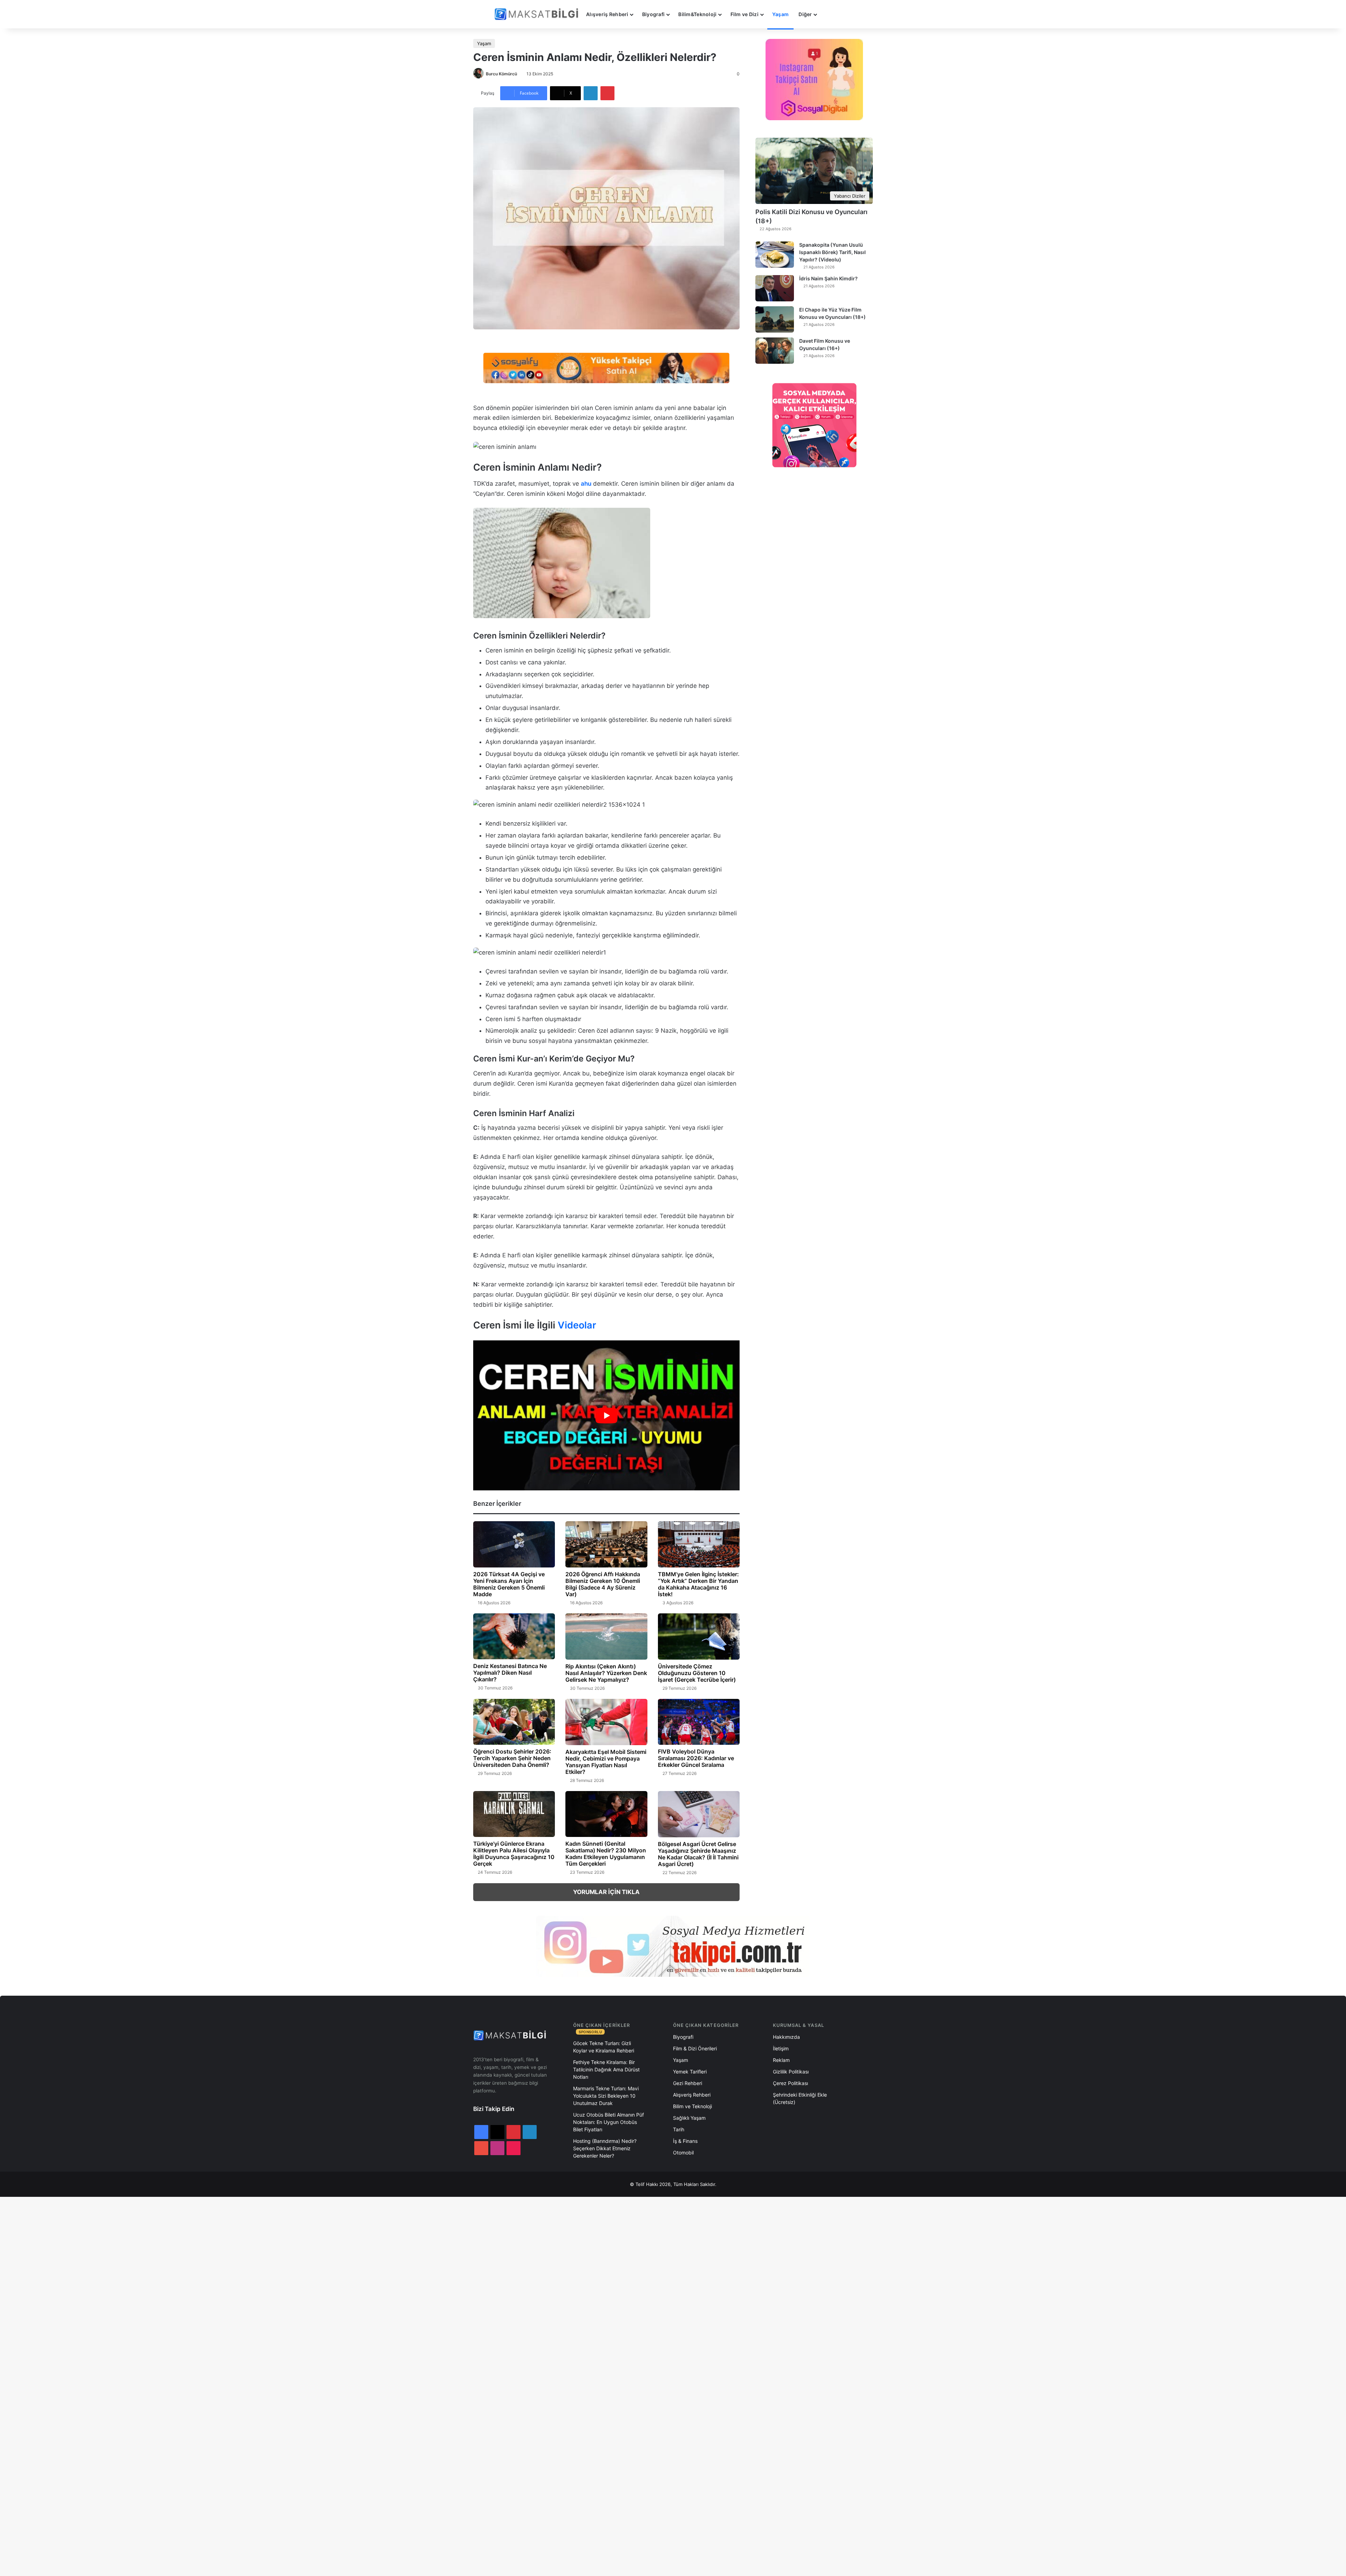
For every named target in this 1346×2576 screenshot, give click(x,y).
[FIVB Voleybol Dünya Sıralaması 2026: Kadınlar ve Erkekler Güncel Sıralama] (699, 1722)
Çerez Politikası (790, 2083)
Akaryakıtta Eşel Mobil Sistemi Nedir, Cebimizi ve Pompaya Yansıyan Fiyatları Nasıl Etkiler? (606, 1762)
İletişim (781, 2048)
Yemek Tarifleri (690, 2072)
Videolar (577, 1325)
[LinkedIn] (591, 93)
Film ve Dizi (745, 14)
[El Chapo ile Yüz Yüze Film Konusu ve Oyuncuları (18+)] (775, 319)
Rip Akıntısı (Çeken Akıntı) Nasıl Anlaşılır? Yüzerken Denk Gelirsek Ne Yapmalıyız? (606, 1673)
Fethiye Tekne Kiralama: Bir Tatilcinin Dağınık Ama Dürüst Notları (606, 2069)
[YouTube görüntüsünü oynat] (606, 1415)
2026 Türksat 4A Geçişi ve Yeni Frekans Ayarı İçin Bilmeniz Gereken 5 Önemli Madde (509, 1584)
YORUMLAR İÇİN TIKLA (606, 1892)
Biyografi (654, 14)
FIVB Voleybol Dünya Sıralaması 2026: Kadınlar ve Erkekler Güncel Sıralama (696, 1758)
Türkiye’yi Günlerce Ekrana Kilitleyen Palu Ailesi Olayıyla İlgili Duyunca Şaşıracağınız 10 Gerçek (514, 1854)
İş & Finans (685, 2141)
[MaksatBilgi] (538, 14)
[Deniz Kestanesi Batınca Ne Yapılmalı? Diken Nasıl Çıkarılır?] (514, 1637)
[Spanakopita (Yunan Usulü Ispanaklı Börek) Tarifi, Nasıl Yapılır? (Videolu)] (775, 255)
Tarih (679, 2129)
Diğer (805, 14)
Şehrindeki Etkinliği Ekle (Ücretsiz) (800, 2098)
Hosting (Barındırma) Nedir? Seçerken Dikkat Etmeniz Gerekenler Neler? (605, 2148)
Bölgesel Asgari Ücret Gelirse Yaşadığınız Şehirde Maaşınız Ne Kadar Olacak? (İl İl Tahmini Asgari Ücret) (698, 1854)
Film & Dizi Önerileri (695, 2048)
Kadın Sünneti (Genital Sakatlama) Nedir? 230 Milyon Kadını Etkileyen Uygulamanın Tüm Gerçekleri (606, 1854)
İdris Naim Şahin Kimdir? (828, 278)
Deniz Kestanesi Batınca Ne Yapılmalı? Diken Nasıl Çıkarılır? (510, 1673)
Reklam (781, 2060)
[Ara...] (829, 14)
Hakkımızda (786, 2037)
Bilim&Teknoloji (697, 14)
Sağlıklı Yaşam (689, 2118)
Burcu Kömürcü (501, 74)
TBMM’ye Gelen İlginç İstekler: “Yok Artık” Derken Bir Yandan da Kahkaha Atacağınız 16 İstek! (698, 1584)
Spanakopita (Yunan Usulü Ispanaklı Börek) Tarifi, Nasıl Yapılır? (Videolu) (832, 252)
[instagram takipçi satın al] (673, 1946)
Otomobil (683, 2153)
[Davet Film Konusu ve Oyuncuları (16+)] (775, 351)
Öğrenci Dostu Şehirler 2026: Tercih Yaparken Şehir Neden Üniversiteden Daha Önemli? (512, 1758)
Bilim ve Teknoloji (692, 2106)
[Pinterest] (607, 93)
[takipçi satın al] (606, 367)
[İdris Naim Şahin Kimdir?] (775, 288)
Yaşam (780, 14)
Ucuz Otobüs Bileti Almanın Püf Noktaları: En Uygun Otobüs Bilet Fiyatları (609, 2122)
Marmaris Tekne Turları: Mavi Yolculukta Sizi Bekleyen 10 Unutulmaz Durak (606, 2096)
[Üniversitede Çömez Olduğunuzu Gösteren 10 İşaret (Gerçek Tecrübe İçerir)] (699, 1637)
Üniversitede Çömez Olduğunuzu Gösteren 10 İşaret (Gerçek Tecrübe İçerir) (697, 1673)
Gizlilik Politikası (791, 2072)
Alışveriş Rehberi (607, 14)
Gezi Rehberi (688, 2083)
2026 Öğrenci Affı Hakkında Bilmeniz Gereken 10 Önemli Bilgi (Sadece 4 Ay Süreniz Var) (603, 1584)
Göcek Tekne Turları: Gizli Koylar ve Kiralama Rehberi (604, 2047)
